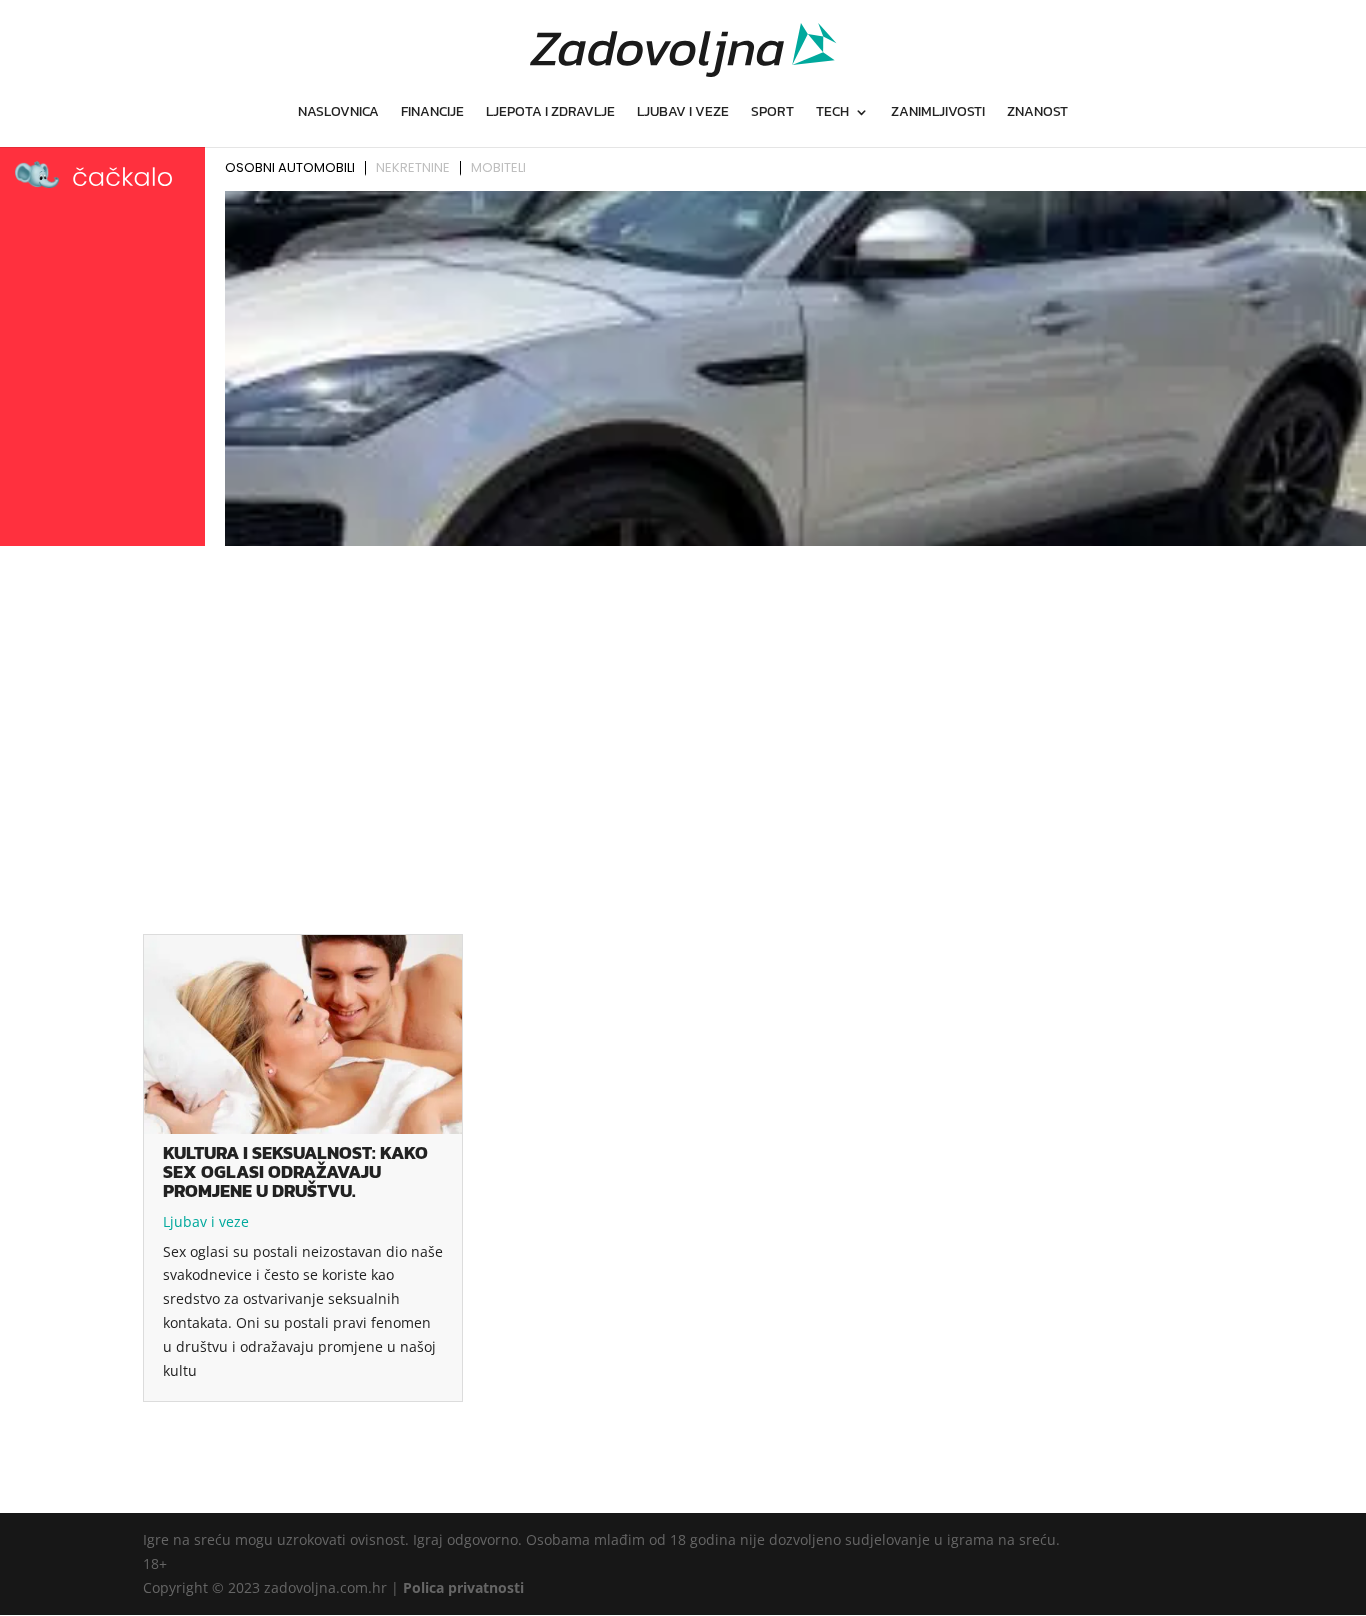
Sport (772, 113)
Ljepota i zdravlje (550, 113)
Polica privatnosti (463, 1587)
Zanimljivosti (938, 113)
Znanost (1037, 113)
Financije (432, 113)
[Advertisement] (683, 703)
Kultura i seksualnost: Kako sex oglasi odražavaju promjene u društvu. (295, 1171)
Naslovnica (338, 113)
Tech (832, 113)
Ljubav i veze (683, 113)
